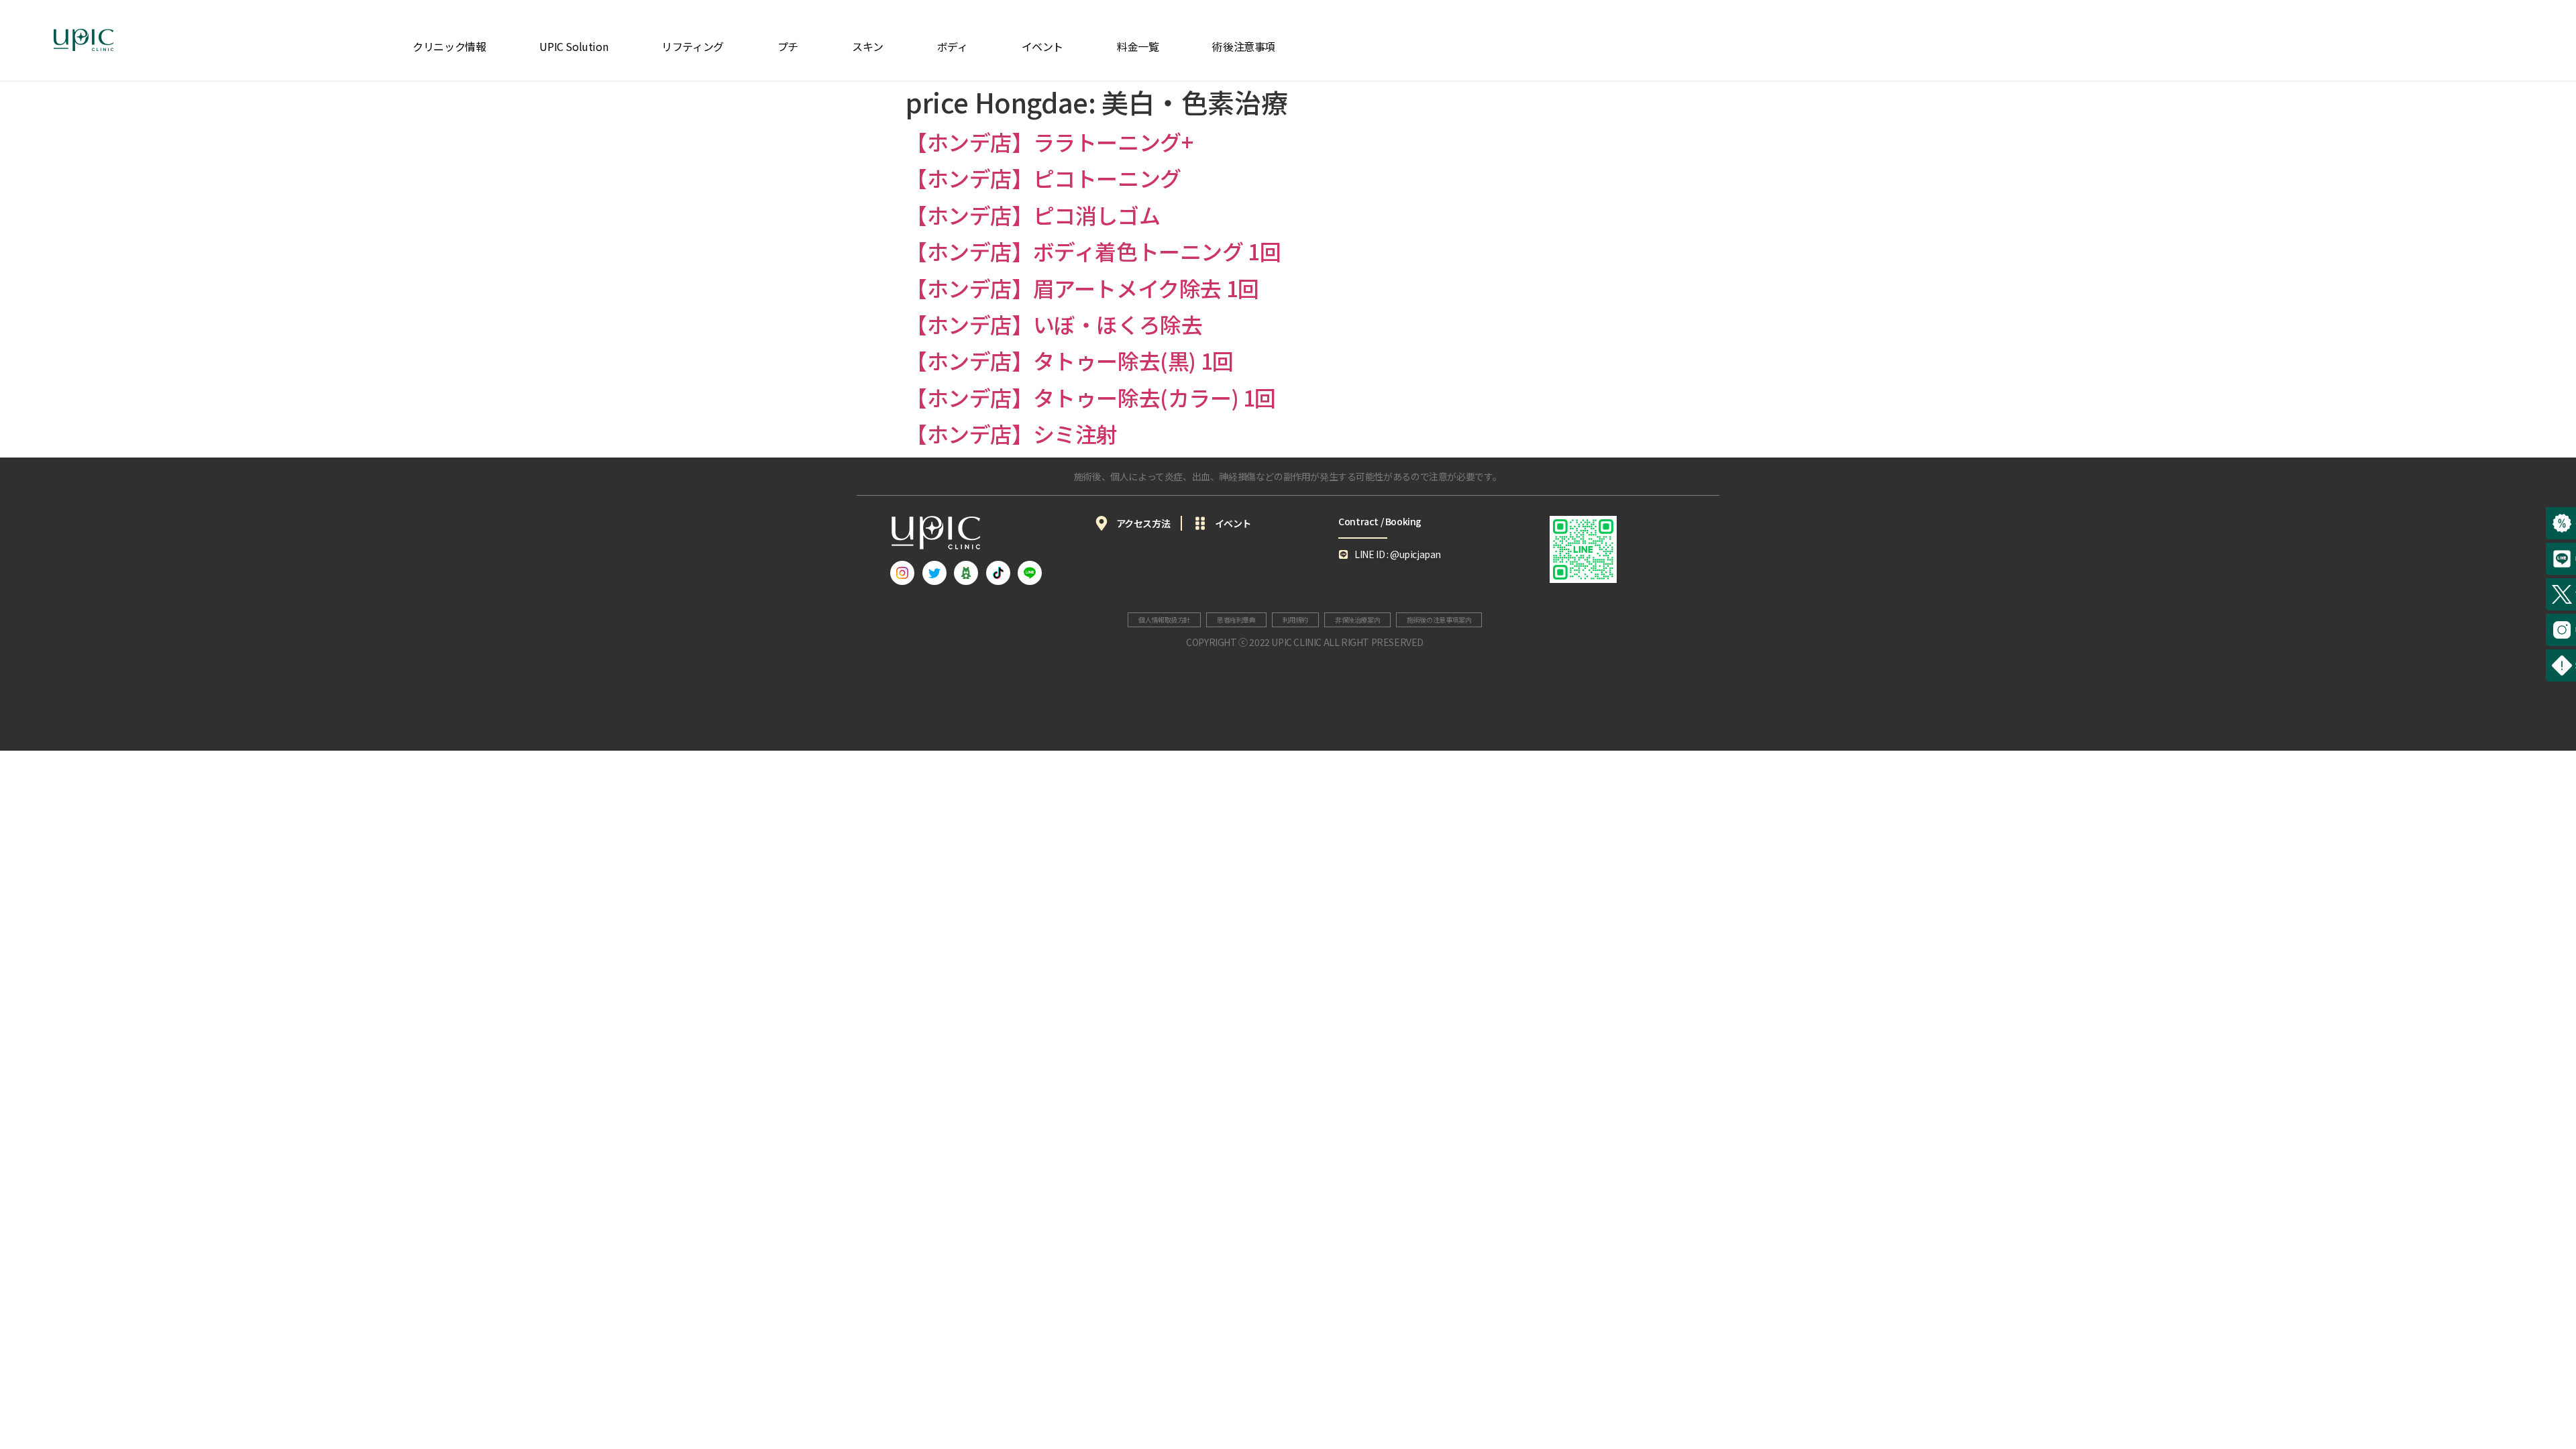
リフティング (693, 46)
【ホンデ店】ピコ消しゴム (1033, 215)
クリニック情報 (449, 46)
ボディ (953, 46)
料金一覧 (1138, 46)
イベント (1042, 46)
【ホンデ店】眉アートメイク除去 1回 (1082, 288)
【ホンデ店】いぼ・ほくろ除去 (1054, 324)
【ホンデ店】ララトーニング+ (1049, 142)
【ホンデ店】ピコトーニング (1043, 178)
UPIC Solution (574, 46)
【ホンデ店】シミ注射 (1012, 433)
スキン (868, 46)
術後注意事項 (1244, 46)
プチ (788, 46)
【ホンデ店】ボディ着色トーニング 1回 (1093, 251)
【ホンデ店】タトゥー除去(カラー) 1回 (1091, 397)
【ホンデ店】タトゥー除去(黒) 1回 (1070, 360)
